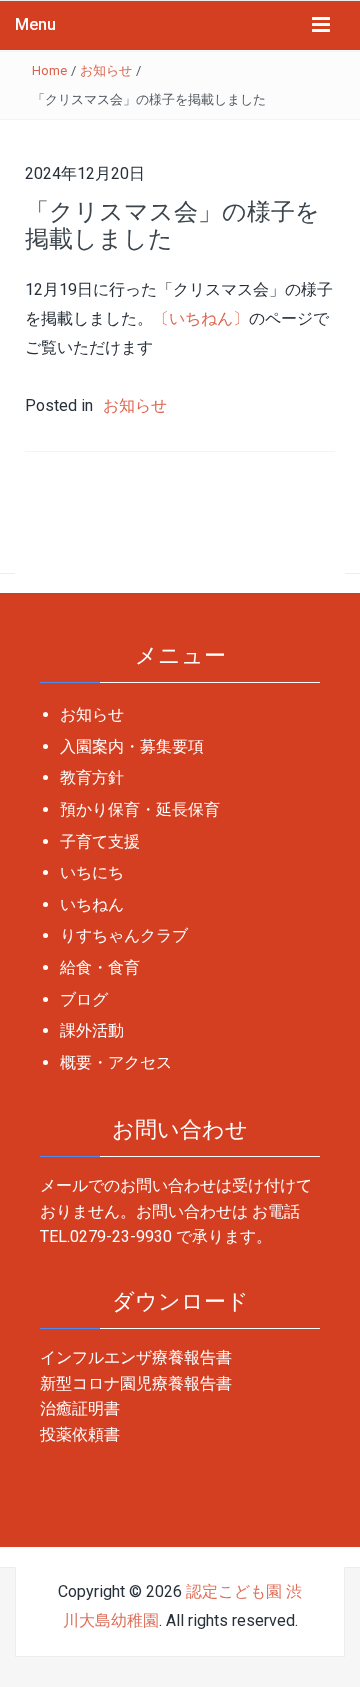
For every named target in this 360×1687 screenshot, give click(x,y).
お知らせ (106, 70)
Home (49, 70)
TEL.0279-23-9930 (106, 1236)
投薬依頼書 (80, 1434)
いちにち (92, 872)
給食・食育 (100, 967)
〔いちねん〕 (201, 318)
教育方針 (92, 777)
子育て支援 (100, 841)
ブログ (84, 999)
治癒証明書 (80, 1408)
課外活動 (92, 1030)
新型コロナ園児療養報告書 (136, 1383)
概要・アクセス (116, 1062)
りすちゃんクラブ (124, 935)
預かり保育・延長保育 (140, 809)
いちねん (92, 904)
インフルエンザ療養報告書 (136, 1357)
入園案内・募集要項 (132, 746)
